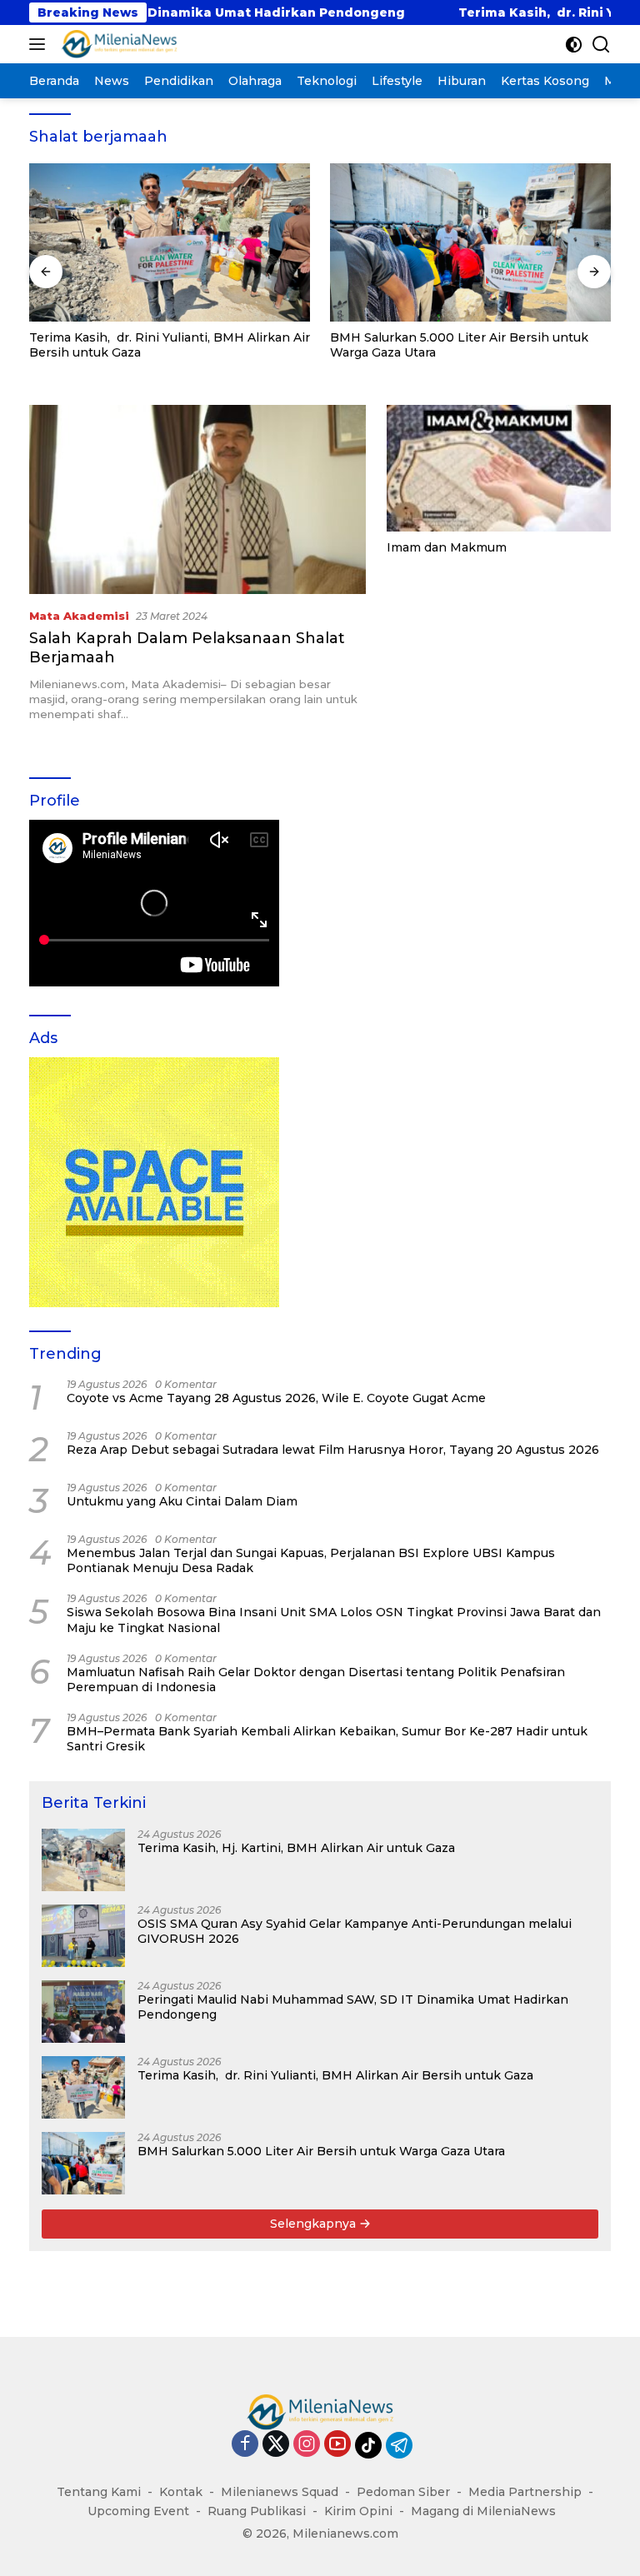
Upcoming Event (138, 2511)
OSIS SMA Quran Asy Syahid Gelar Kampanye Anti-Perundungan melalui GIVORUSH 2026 (355, 1931)
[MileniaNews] (117, 44)
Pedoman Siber (403, 2492)
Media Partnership (525, 2492)
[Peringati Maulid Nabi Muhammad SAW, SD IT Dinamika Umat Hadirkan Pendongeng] (83, 2012)
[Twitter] (276, 2445)
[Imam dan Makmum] (499, 468)
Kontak (181, 2492)
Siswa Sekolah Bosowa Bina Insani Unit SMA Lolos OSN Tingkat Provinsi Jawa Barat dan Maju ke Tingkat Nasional (334, 1620)
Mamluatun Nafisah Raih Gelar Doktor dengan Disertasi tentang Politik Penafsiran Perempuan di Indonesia (316, 1680)
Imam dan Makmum (447, 547)
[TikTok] (368, 2445)
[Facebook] (245, 2445)
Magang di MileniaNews (483, 2511)
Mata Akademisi (79, 616)
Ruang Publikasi (257, 2511)
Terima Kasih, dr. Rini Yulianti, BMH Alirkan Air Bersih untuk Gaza (170, 345)
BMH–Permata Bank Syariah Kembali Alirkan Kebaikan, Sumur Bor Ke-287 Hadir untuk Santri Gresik (327, 1739)
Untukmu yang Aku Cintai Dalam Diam (182, 1501)
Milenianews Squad (280, 2492)
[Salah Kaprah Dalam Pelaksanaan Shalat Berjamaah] (197, 499)
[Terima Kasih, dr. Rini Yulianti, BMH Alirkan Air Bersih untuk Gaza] (170, 242)
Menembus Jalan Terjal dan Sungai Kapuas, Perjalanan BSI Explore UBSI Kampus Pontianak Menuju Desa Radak (311, 1560)
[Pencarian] (601, 45)
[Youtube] (337, 2445)
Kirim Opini (358, 2511)
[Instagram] (307, 2445)
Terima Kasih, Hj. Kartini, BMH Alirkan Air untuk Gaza (296, 1848)
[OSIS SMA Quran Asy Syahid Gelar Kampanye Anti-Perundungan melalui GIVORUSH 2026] (83, 1936)
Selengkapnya (315, 2224)
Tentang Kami (99, 2492)
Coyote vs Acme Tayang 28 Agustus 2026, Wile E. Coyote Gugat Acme (276, 1398)
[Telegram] (399, 2445)
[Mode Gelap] (574, 45)
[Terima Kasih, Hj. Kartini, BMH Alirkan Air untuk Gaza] (83, 1860)
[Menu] (40, 44)
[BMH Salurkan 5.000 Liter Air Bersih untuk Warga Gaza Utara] (470, 242)
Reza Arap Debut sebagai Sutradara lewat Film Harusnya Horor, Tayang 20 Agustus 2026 (333, 1450)
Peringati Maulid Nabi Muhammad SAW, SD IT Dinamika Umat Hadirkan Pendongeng (353, 2007)
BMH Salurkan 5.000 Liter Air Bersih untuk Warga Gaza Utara (459, 345)
